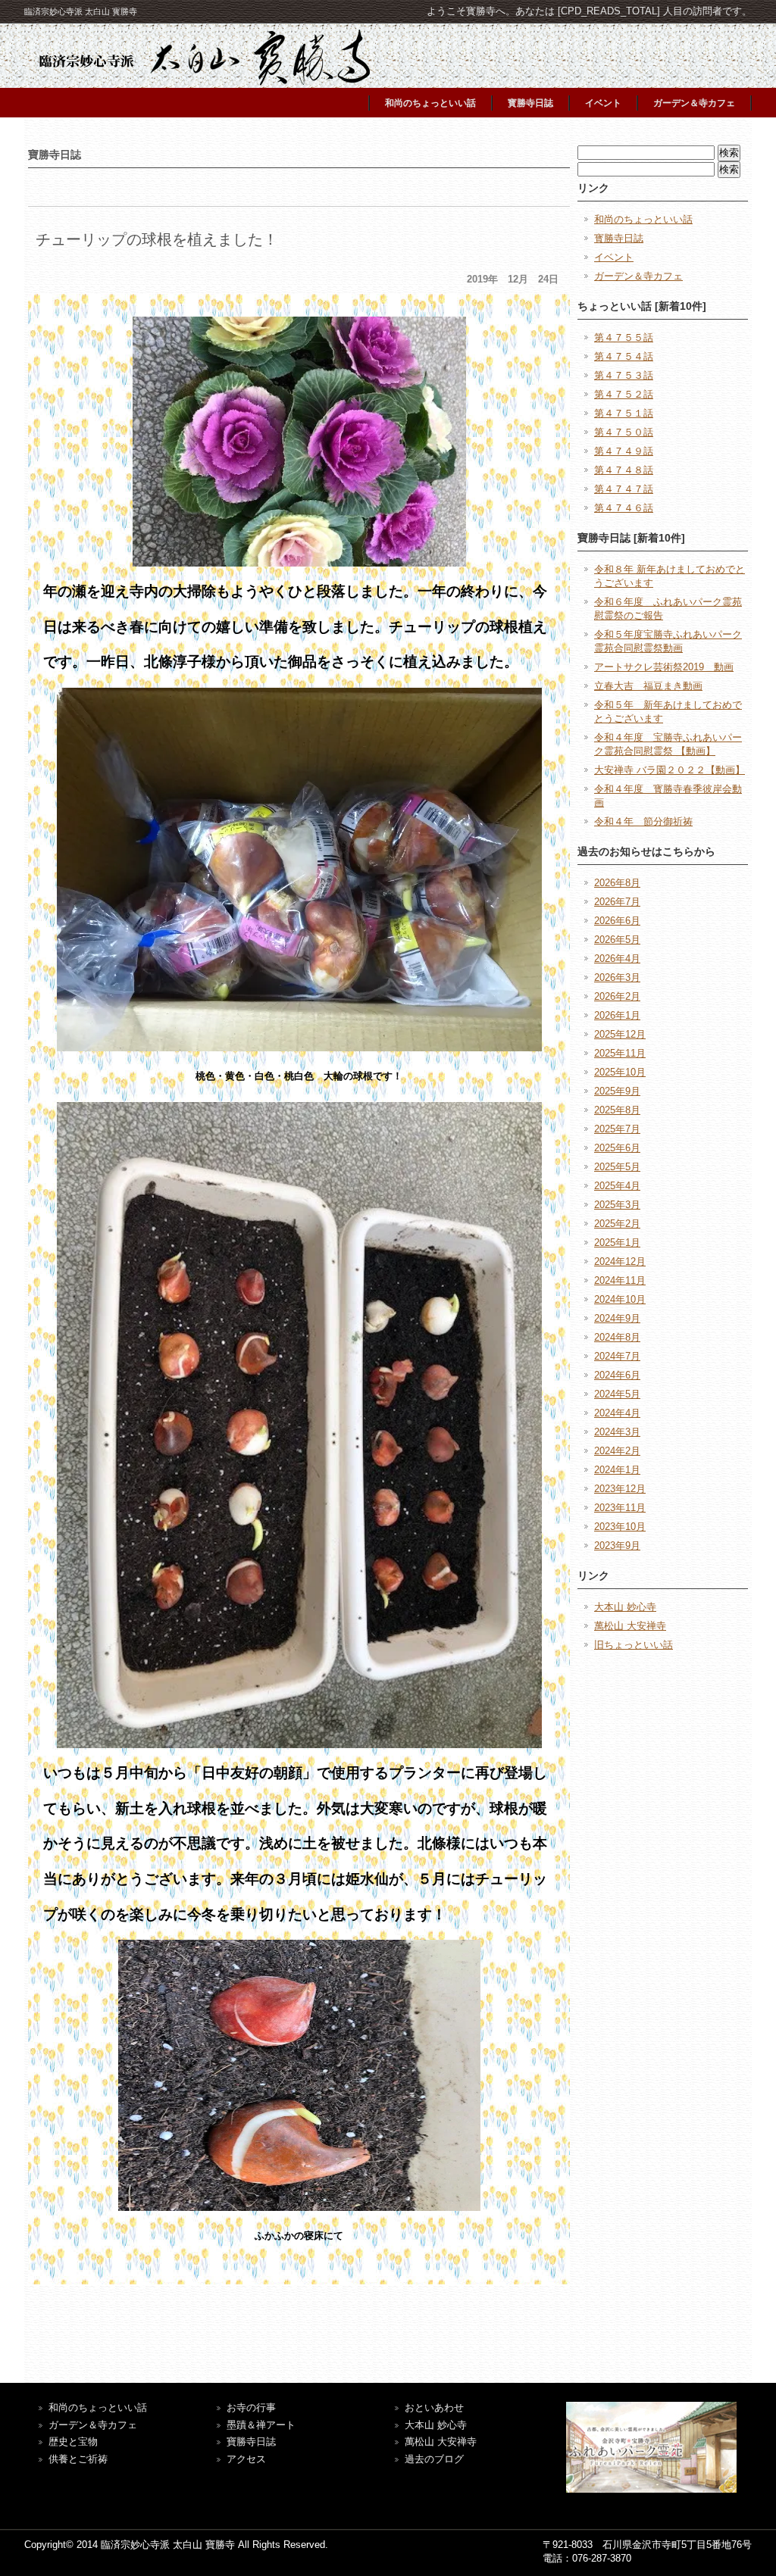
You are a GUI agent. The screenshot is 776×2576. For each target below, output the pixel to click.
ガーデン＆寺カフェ (694, 103)
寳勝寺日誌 (530, 103)
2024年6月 (617, 1375)
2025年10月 (620, 1072)
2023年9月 (617, 1546)
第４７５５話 (624, 337)
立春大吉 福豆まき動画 (648, 686)
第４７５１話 (624, 413)
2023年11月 (620, 1508)
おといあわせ (434, 2407)
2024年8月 (617, 1337)
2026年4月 (617, 959)
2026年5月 (617, 940)
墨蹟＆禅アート (261, 2425)
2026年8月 (617, 883)
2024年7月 (617, 1356)
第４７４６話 (624, 508)
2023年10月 (620, 1527)
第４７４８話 (624, 470)
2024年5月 (617, 1394)
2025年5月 (617, 1167)
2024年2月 (617, 1451)
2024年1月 (617, 1470)
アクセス (246, 2459)
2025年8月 (617, 1110)
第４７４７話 (624, 489)
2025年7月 (617, 1129)
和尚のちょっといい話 (430, 103)
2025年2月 (617, 1224)
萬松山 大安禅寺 (630, 1626)
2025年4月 (617, 1186)
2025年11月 (620, 1053)
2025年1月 (617, 1243)
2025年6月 (617, 1148)
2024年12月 (620, 1261)
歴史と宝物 (73, 2442)
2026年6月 (617, 921)
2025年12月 (620, 1034)
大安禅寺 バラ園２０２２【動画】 (670, 770)
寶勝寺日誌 (251, 2442)
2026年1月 (617, 1015)
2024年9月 (617, 1318)
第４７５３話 (624, 375)
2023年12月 (620, 1489)
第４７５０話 (624, 432)
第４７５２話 (624, 394)
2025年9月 (617, 1091)
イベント (603, 103)
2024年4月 (617, 1413)
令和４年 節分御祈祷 (643, 821)
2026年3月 (617, 977)
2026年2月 (617, 996)
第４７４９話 (624, 451)
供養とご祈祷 (78, 2459)
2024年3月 (617, 1432)
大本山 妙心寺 (625, 1607)
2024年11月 (620, 1280)
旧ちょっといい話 (634, 1645)
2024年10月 (620, 1299)
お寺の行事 (251, 2407)
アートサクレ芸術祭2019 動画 (664, 667)
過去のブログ (434, 2459)
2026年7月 (617, 902)
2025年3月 (617, 1205)
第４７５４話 (624, 356)
